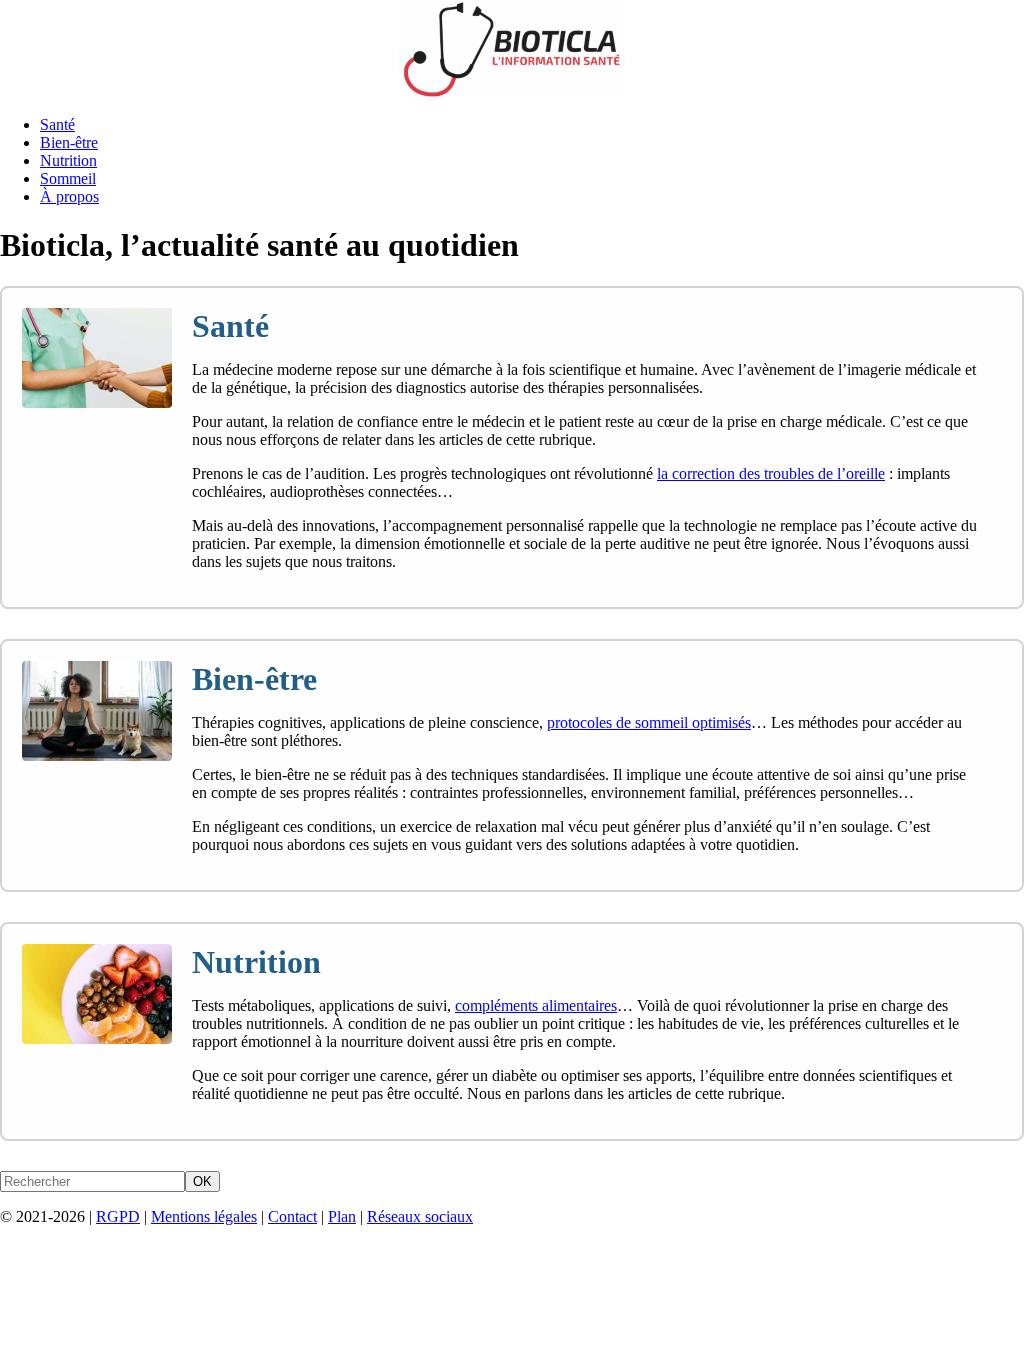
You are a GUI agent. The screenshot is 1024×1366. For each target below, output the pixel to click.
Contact (292, 1216)
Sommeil (68, 178)
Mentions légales (204, 1216)
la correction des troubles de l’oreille (771, 473)
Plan (342, 1216)
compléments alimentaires (536, 1005)
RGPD (118, 1216)
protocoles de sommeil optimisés (649, 722)
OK (202, 1181)
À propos (69, 196)
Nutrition (68, 160)
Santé (57, 124)
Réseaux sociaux (420, 1216)
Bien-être (69, 142)
